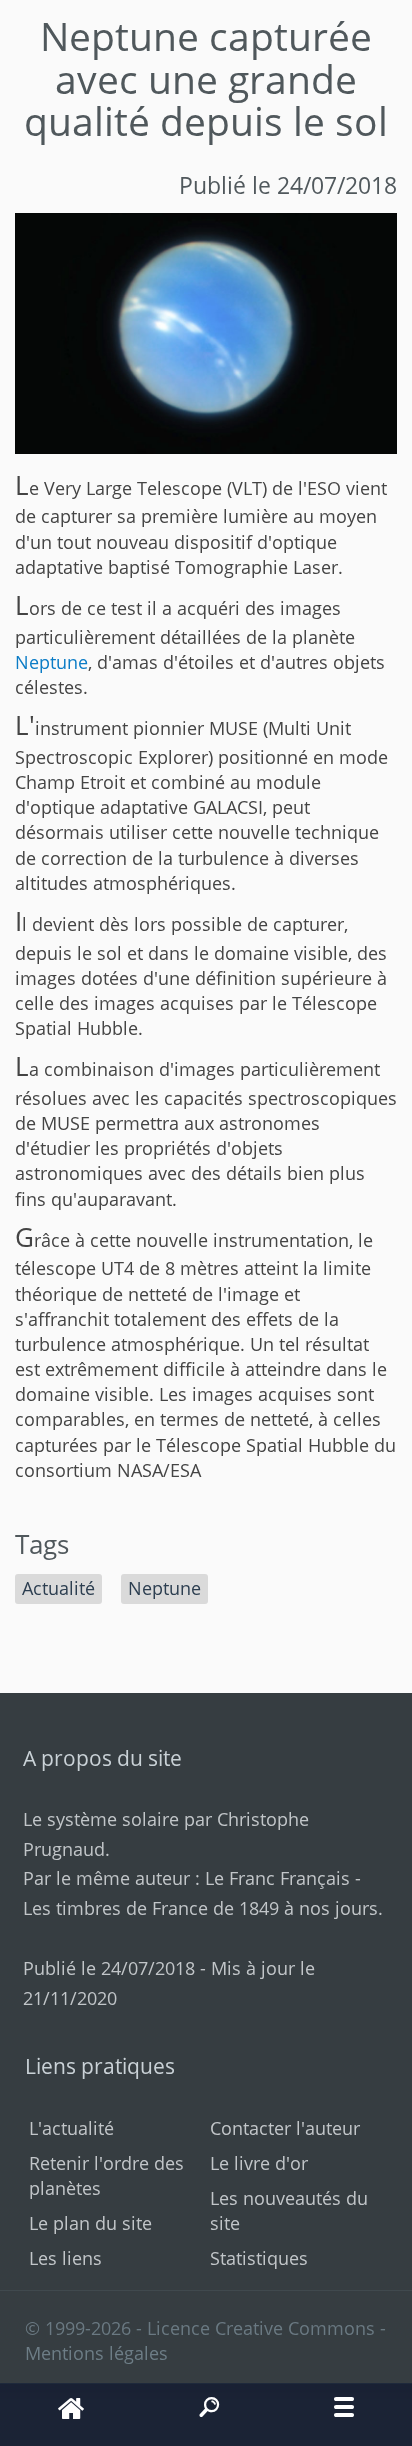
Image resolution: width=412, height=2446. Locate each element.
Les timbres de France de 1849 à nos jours (200, 1908)
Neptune (51, 662)
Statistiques (259, 2258)
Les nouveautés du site (289, 2210)
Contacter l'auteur (285, 2128)
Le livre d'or (259, 2163)
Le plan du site (90, 2223)
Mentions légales (96, 2353)
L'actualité (71, 2128)
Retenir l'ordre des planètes (106, 2175)
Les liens (65, 2258)
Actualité (58, 1588)
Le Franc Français (277, 1878)
